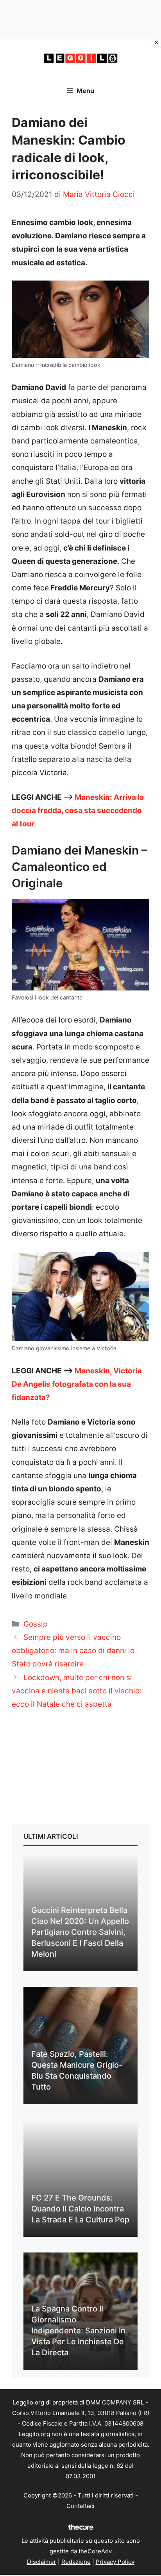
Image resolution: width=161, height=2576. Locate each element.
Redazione (76, 2562)
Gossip (36, 1624)
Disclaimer (42, 2562)
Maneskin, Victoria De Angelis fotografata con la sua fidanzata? (77, 1384)
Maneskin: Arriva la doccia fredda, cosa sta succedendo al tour (78, 811)
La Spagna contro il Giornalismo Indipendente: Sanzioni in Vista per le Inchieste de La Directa (78, 2331)
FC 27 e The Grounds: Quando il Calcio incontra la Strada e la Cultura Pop (80, 2209)
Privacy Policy (115, 2562)
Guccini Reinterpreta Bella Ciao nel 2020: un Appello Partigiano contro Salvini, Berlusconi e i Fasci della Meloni (80, 1932)
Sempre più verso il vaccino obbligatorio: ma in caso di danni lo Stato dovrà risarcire (73, 1651)
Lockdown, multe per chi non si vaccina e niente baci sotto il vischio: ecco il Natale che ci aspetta (77, 1691)
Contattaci (80, 2506)
